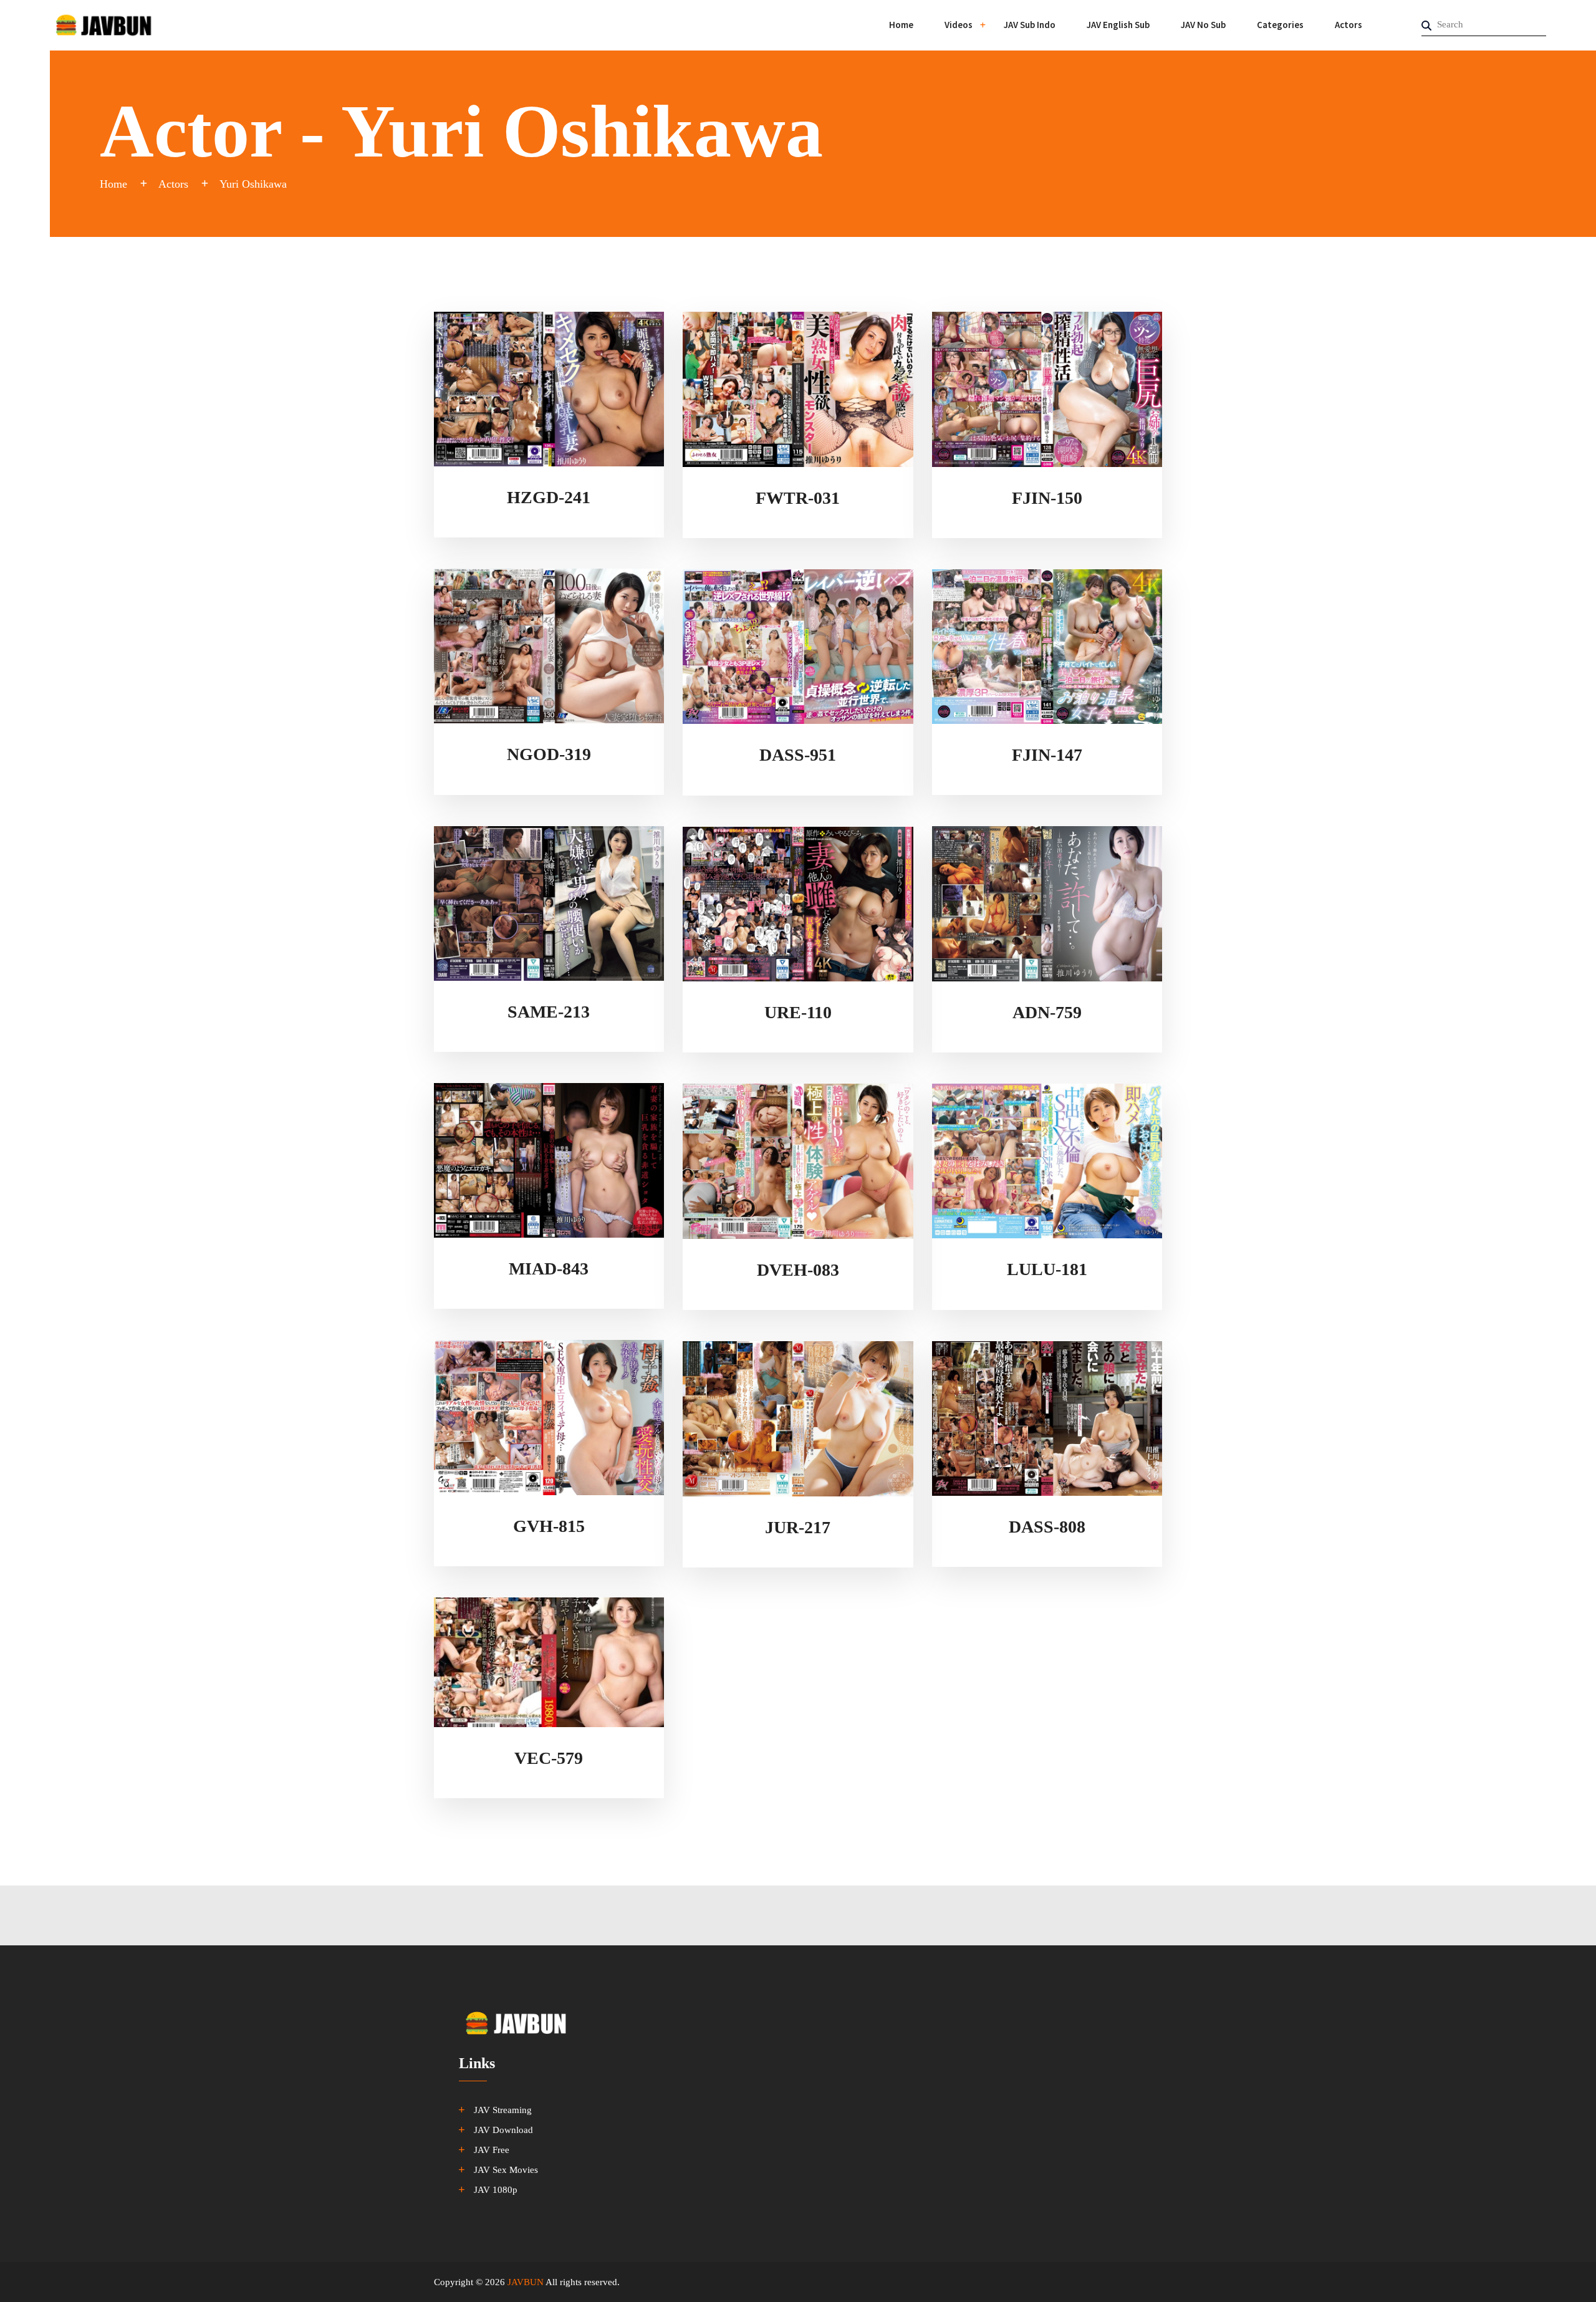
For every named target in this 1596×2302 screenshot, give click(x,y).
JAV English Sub (1118, 25)
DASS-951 (798, 755)
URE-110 (798, 1012)
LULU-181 (1047, 1269)
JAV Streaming (503, 2110)
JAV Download (503, 2130)
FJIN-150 (1047, 498)
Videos (959, 25)
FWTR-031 (798, 498)
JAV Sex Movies (506, 2170)
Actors (1348, 25)
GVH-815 (549, 1526)
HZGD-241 (549, 497)
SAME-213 (549, 1012)
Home (901, 25)
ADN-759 (1047, 1012)
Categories (1280, 25)
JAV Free (492, 2150)
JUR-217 (798, 1527)
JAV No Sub (1203, 25)
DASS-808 (1047, 1527)
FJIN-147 (1047, 755)
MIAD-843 (549, 1269)
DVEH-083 (798, 1270)
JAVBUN (526, 2282)
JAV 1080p (496, 2190)
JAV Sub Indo (1030, 25)
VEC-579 (549, 1758)
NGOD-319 (549, 754)
